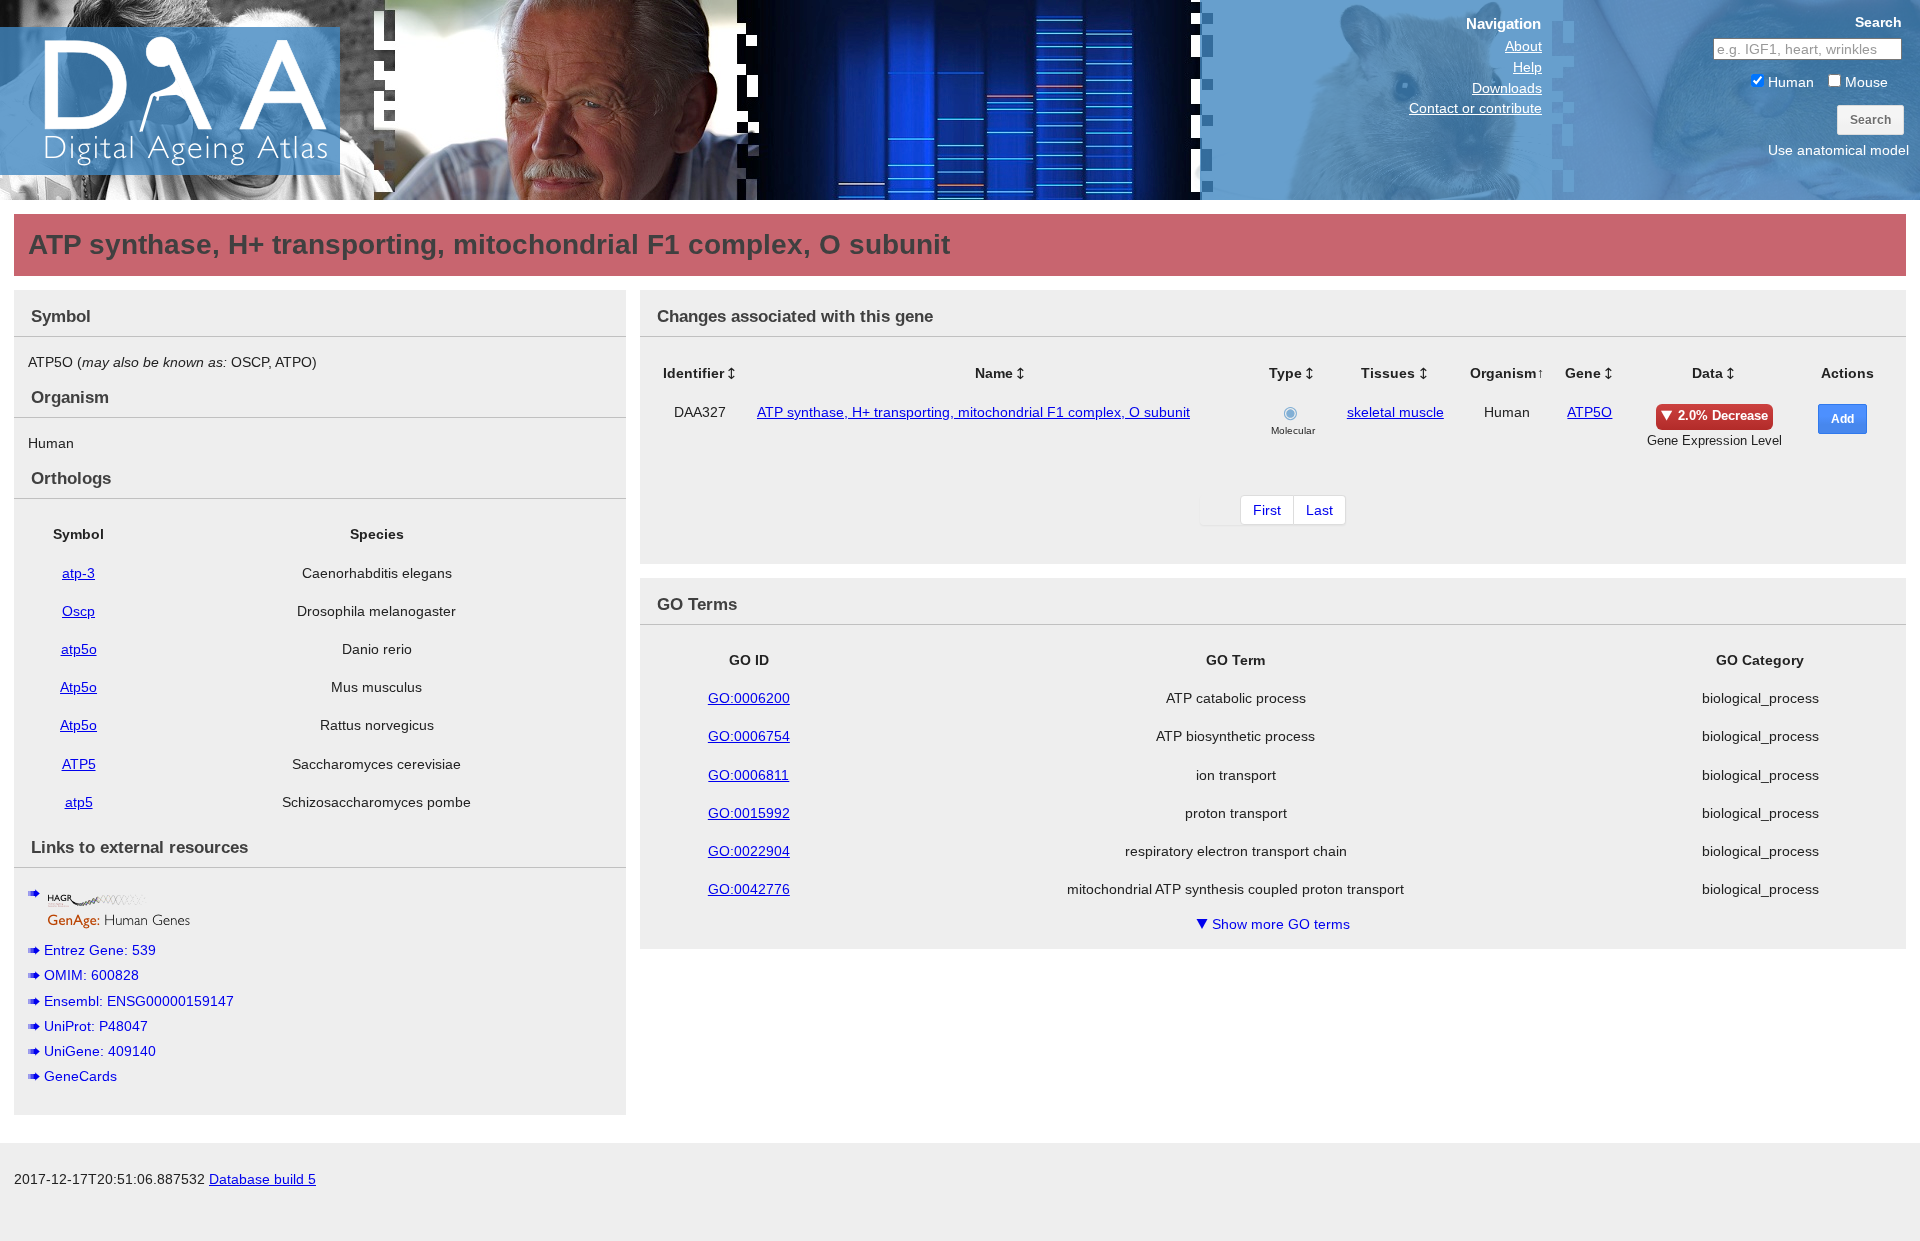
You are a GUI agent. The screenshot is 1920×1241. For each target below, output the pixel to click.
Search (1870, 120)
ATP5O (1589, 412)
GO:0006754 (749, 736)
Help (1527, 67)
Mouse (1864, 82)
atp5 (79, 802)
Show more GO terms (1273, 924)
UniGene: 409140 (100, 1051)
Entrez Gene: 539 (100, 950)
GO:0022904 (749, 851)
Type (1285, 373)
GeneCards (80, 1076)
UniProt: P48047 (96, 1026)
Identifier (693, 373)
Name (994, 373)
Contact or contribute (1475, 108)
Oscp (78, 611)
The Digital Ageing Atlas (200, 100)
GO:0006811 (748, 775)
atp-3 (78, 573)
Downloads (1507, 88)
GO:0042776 (749, 889)
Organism (1503, 373)
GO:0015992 (749, 813)
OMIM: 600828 (91, 975)
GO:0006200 (749, 698)
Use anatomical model (1838, 150)
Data (1707, 373)
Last (1319, 510)
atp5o (79, 649)
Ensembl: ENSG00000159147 (139, 1001)
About (1523, 46)
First (1267, 510)
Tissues (1388, 373)
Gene (1583, 373)
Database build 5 (262, 1179)
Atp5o (78, 687)
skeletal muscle (1395, 412)
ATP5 (79, 764)
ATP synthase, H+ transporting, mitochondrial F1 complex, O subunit (973, 412)
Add (1842, 419)
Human (1789, 82)
